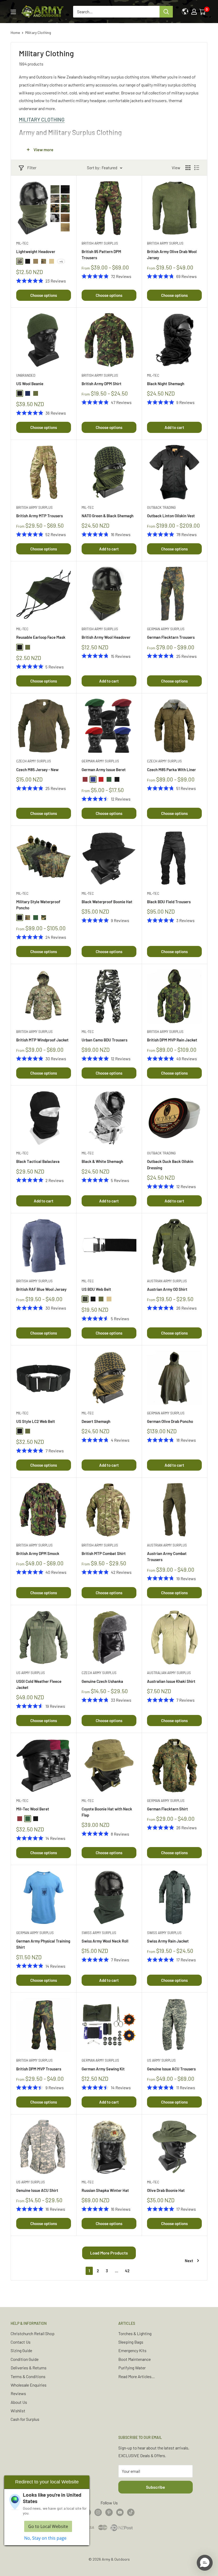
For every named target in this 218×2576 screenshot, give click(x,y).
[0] (203, 12)
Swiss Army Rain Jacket (168, 1941)
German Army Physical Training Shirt (43, 1944)
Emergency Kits (132, 2350)
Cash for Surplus (25, 2419)
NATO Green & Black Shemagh (108, 516)
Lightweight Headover (36, 251)
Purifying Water (132, 2368)
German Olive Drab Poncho (170, 1421)
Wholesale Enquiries (29, 2385)
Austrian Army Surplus (167, 1281)
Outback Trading (161, 507)
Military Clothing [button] (42, 120)
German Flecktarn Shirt (167, 1809)
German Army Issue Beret (104, 770)
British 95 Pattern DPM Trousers (101, 255)
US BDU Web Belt (96, 1289)
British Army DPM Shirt (102, 384)
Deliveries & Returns (29, 2368)
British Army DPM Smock (38, 1553)
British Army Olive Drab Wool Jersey (172, 255)
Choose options (44, 295)
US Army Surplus (31, 1673)
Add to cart (174, 427)
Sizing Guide (21, 2350)
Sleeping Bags (131, 2342)
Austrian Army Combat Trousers (167, 1556)
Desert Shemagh (96, 1421)
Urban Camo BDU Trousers (104, 1040)
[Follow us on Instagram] (98, 2512)
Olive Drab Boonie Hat (166, 2190)
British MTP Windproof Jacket (42, 1040)
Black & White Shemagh (102, 1161)
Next (189, 2261)
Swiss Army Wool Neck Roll (105, 1941)
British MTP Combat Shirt (104, 1553)
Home (15, 32)
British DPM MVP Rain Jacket (172, 1040)
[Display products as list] (197, 168)
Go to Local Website (48, 2526)
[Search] (166, 12)
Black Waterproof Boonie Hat (107, 902)
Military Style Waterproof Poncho (38, 905)
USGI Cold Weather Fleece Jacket (39, 1684)
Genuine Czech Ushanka (102, 1681)
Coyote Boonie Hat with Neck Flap (107, 1812)
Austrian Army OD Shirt (167, 1289)
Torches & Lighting (135, 2333)
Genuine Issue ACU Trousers (171, 2069)
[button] (205, 2563)
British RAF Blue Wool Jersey (41, 1289)
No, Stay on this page (45, 2538)
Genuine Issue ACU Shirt (37, 2190)
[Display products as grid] (188, 168)
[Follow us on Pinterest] (109, 2512)
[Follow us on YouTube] (120, 2512)
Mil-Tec (22, 243)
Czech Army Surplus (34, 761)
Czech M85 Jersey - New (37, 770)
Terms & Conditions (28, 2376)
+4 (61, 261)
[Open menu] (13, 12)
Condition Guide (25, 2359)
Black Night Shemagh (166, 384)
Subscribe (156, 2487)
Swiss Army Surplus (99, 1933)
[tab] (109, 120)
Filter (32, 168)
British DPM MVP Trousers (39, 2069)
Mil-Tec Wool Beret (33, 1809)
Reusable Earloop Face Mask (41, 637)
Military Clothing (38, 32)
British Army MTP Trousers (39, 516)
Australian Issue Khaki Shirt (171, 1681)
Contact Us (21, 2342)
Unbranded (26, 375)
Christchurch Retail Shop (33, 2333)
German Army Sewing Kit (103, 2069)
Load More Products (109, 2253)
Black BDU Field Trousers (169, 902)
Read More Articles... (137, 2376)
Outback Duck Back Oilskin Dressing (170, 1164)
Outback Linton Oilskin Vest (171, 516)
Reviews (18, 2393)
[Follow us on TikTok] (131, 2512)
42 (127, 2271)
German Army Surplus (166, 629)
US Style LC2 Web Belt (36, 1421)
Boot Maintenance (135, 2359)
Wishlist (18, 2411)
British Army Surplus (100, 243)
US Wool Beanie (30, 384)
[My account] (194, 12)
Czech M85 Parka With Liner (171, 770)
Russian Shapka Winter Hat (105, 2190)
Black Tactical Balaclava (38, 1161)
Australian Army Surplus (169, 1673)
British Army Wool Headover (106, 637)
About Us (19, 2402)
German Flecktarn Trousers (171, 637)
